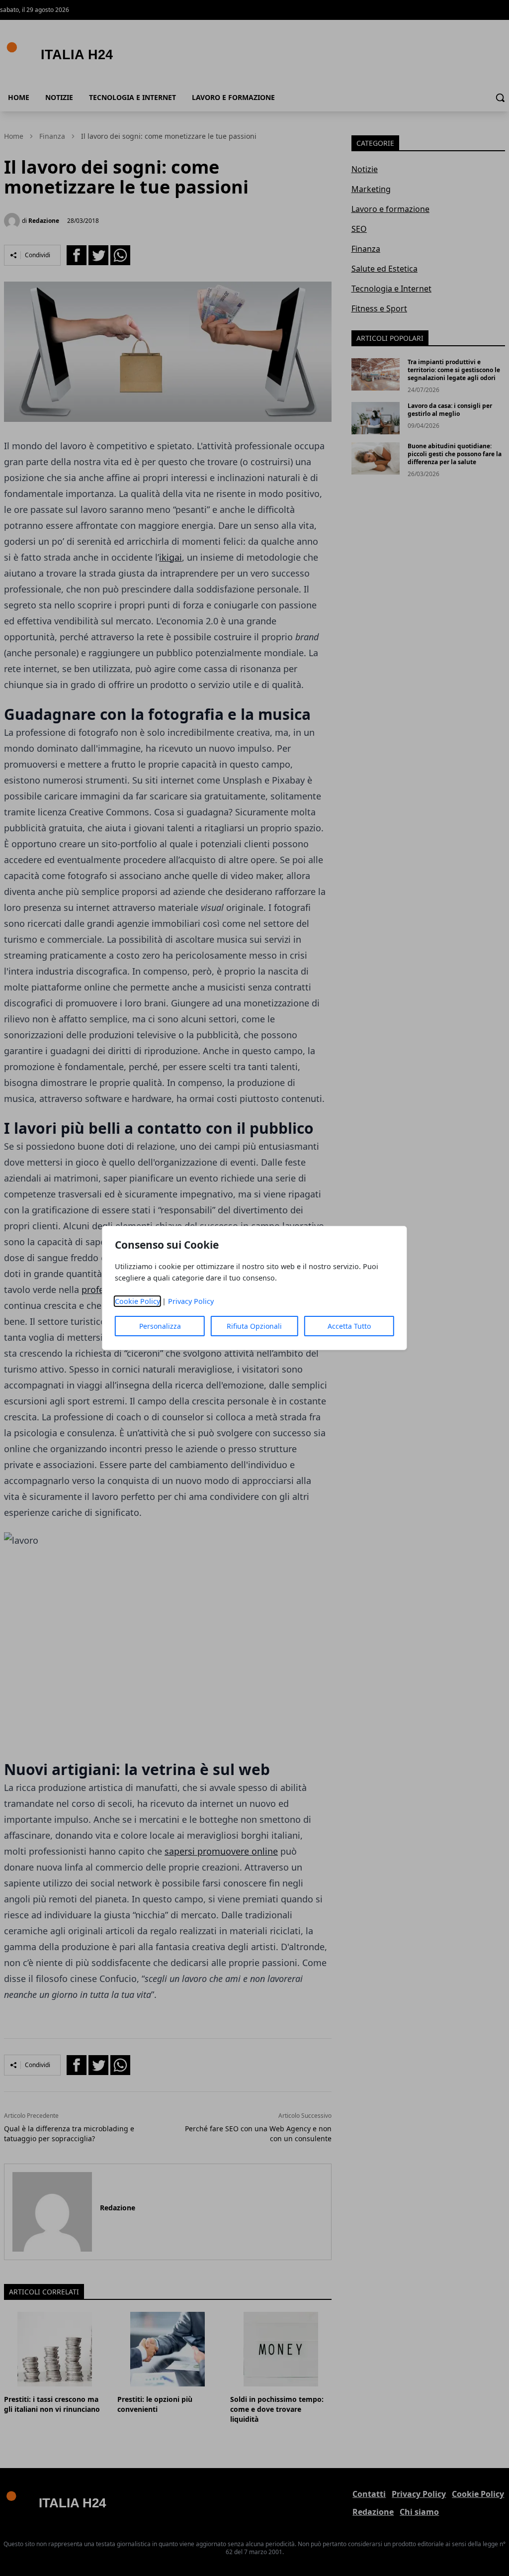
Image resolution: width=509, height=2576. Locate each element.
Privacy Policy (191, 1301)
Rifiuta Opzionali (254, 1326)
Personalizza (160, 1326)
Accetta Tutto (349, 1326)
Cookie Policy (137, 1301)
